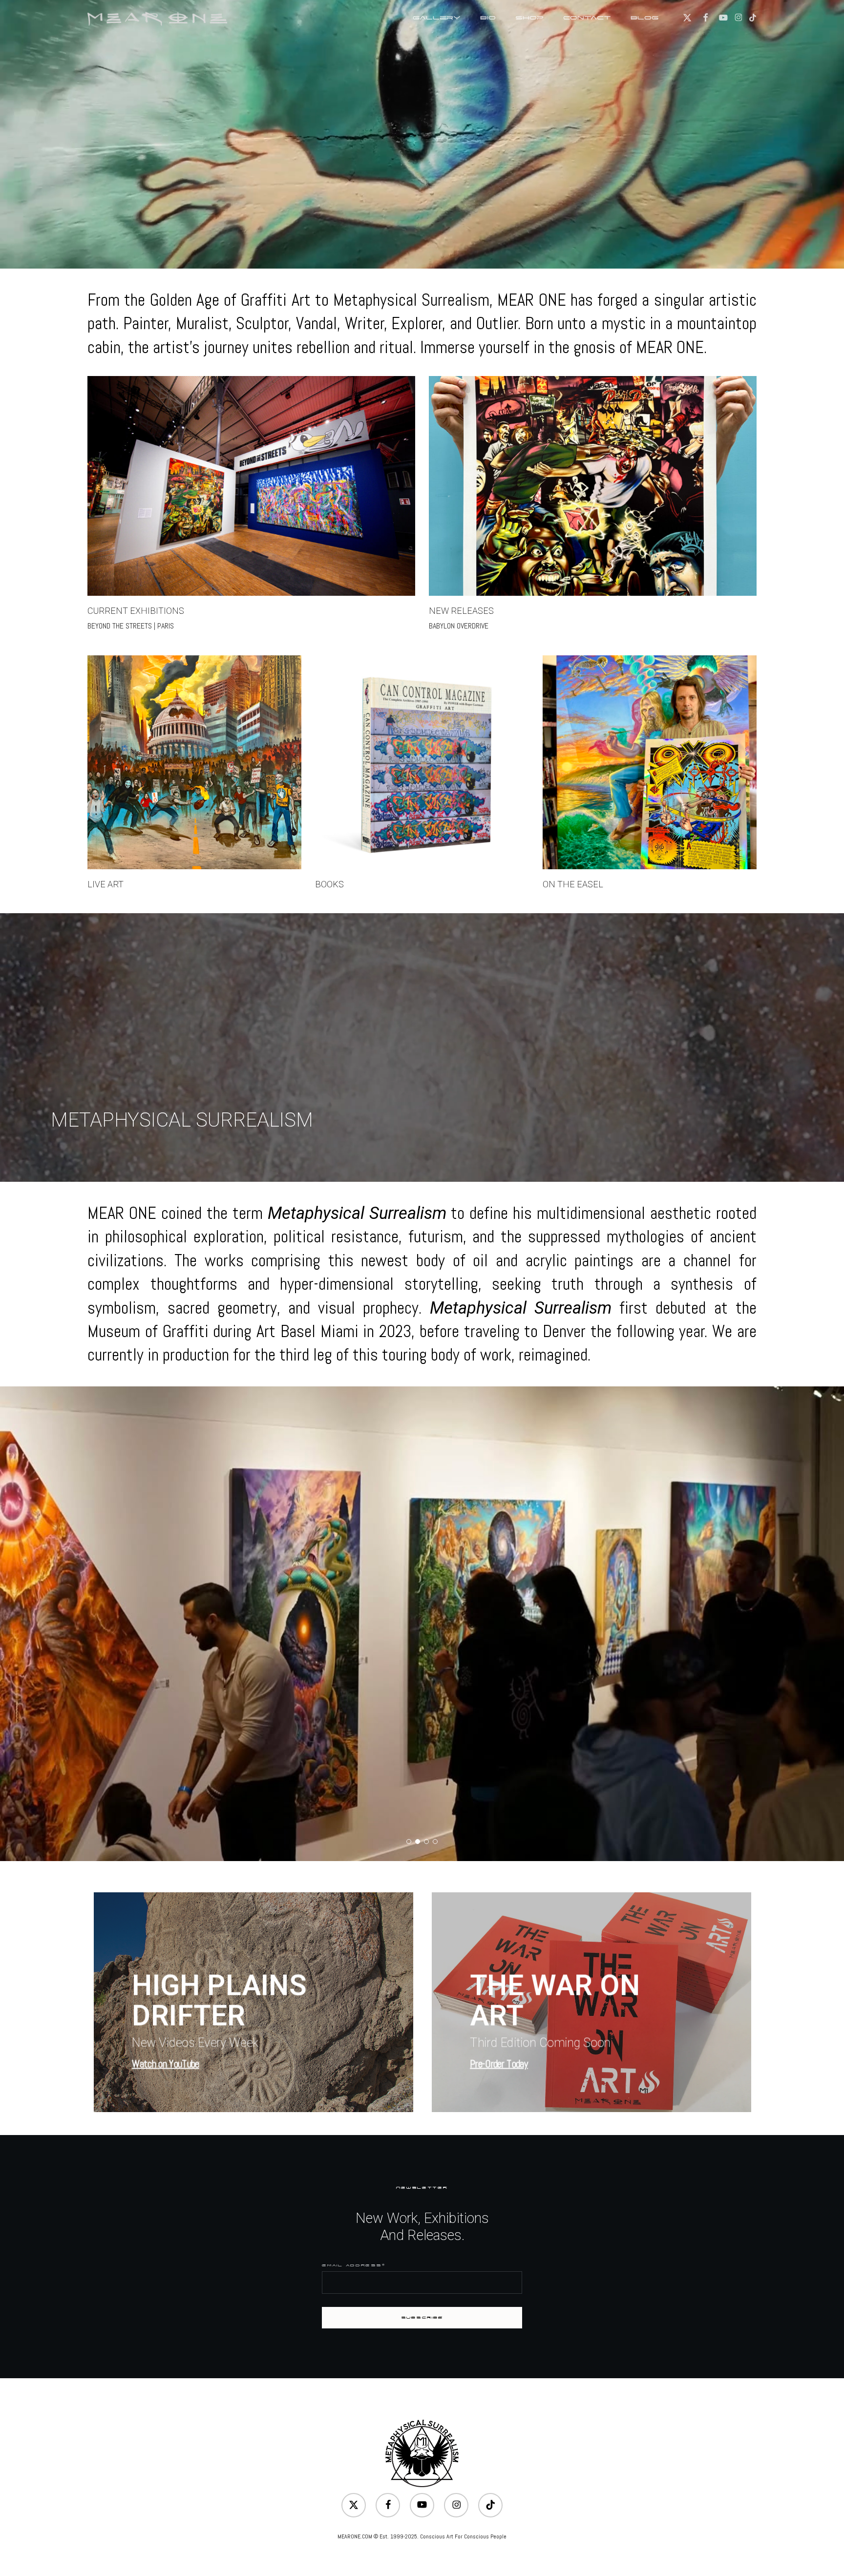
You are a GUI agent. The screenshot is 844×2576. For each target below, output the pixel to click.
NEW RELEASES (461, 611)
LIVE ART (105, 884)
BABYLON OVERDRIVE (459, 626)
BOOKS (329, 884)
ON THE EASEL (573, 884)
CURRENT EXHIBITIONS (136, 611)
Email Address (353, 2265)
